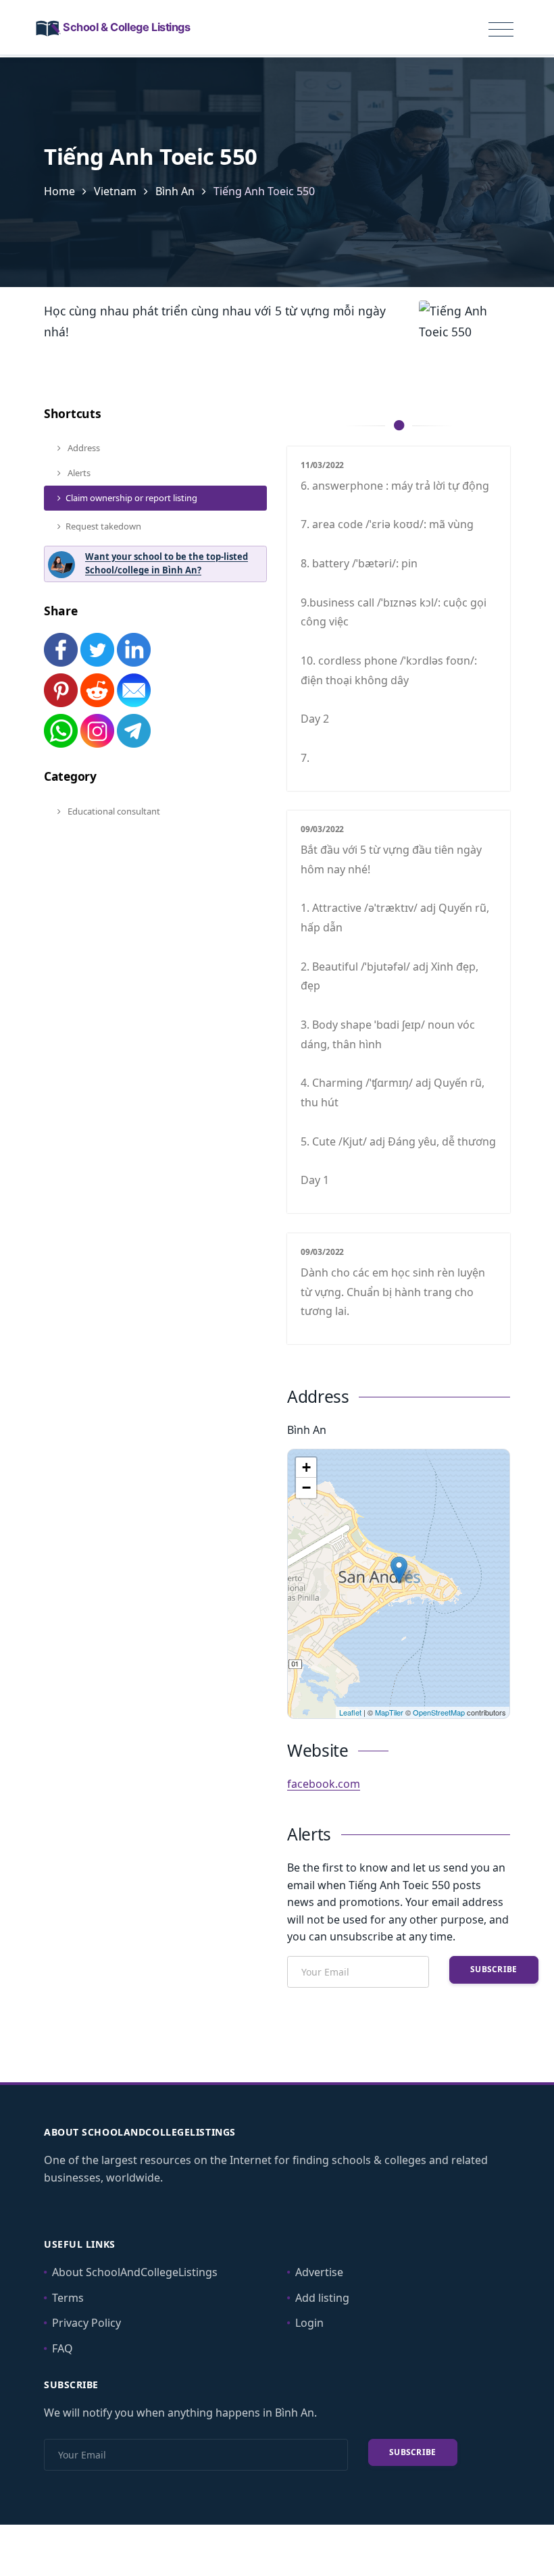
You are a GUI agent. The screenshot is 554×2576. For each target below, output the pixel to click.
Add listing (322, 2298)
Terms (68, 2298)
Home (59, 191)
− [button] (306, 1488)
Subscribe (494, 1969)
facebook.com (324, 1784)
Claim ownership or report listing (131, 498)
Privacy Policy (86, 2323)
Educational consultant (113, 811)
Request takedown (103, 526)
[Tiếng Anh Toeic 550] (399, 1570)
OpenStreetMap (439, 1712)
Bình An (175, 191)
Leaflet (350, 1712)
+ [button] (306, 1467)
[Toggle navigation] (501, 30)
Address (83, 448)
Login (309, 2323)
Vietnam (115, 191)
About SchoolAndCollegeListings (135, 2272)
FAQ (62, 2348)
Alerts (78, 473)
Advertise (319, 2272)
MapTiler (389, 1712)
